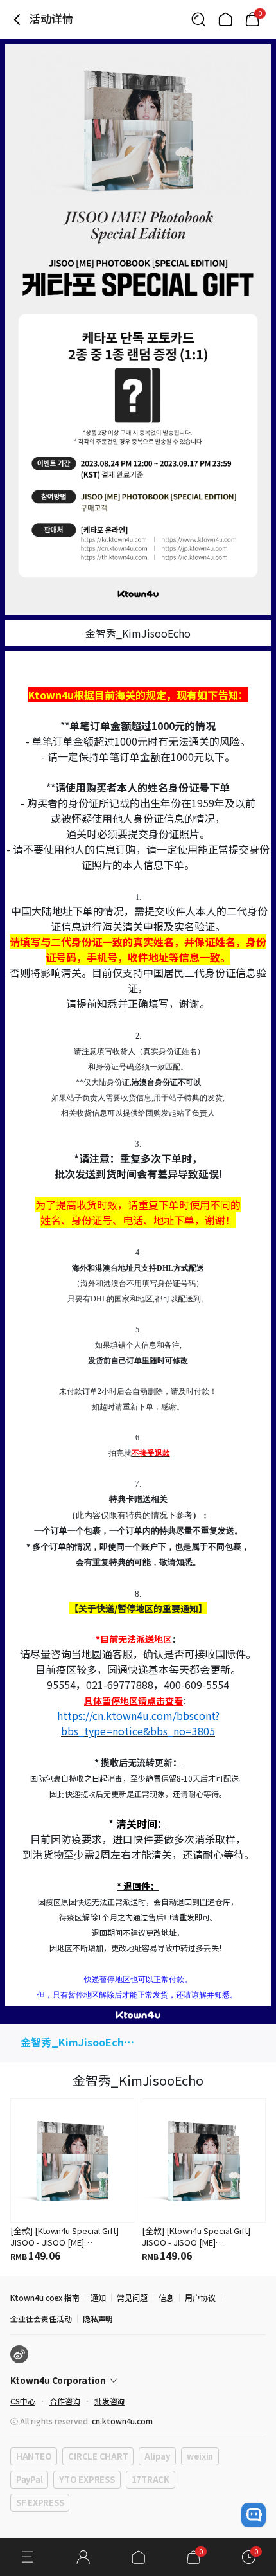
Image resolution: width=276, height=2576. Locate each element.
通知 (98, 2297)
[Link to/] (225, 19)
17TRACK (151, 2479)
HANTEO (34, 2456)
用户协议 (200, 2297)
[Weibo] (19, 2354)
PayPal (29, 2479)
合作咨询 (65, 2401)
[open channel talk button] (254, 2515)
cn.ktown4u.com (122, 2421)
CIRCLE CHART (98, 2456)
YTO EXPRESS (87, 2479)
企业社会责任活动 (41, 2319)
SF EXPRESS (40, 2502)
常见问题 (132, 2297)
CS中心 (23, 2401)
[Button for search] (198, 19)
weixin (200, 2456)
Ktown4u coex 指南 (45, 2297)
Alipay (157, 2456)
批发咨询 (110, 2401)
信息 (166, 2297)
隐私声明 (98, 2319)
